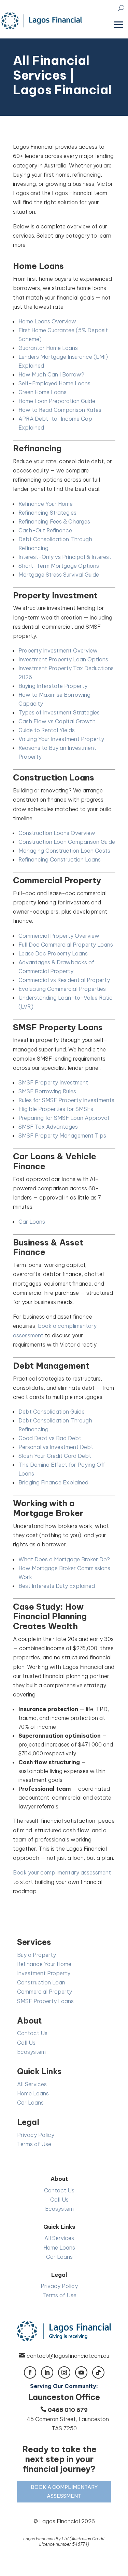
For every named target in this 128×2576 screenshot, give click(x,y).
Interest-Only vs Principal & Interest (65, 557)
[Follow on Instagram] (64, 2372)
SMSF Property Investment (53, 1082)
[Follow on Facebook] (30, 2372)
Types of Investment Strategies (59, 712)
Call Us (26, 2043)
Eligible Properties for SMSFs (56, 1109)
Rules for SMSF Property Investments (66, 1100)
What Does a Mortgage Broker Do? (64, 1559)
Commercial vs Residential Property (64, 980)
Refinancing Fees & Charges (54, 521)
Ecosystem (31, 2052)
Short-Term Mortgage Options (59, 566)
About (30, 2021)
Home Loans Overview (47, 321)
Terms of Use (34, 2144)
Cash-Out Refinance (45, 530)
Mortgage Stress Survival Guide (59, 575)
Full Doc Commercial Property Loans (66, 945)
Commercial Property (45, 1992)
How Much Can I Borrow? (51, 374)
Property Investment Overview (58, 650)
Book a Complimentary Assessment (64, 2491)
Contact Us (32, 2033)
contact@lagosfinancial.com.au (68, 2356)
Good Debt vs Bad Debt (50, 1438)
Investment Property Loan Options (63, 659)
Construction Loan (41, 1982)
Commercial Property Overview (59, 936)
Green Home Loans (42, 392)
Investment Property (44, 1973)
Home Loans (33, 2093)
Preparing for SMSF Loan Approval (64, 1118)
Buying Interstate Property (53, 686)
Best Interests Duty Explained (57, 1586)
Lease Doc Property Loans (53, 953)
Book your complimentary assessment (62, 1872)
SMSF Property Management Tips (62, 1136)
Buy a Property (37, 1955)
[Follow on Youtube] (81, 2372)
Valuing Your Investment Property (61, 739)
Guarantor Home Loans (48, 348)
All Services (32, 2084)
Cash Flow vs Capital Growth (57, 721)
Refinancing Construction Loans (60, 859)
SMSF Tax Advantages (48, 1127)
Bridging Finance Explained (53, 1482)
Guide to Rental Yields (47, 730)
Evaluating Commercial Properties (62, 989)
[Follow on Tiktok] (98, 2372)
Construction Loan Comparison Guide (67, 842)
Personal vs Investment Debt (56, 1447)
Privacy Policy (36, 2135)
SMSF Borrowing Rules (47, 1091)
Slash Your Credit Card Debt (55, 1456)
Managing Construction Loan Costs (64, 851)
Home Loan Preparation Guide (57, 401)
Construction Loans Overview (57, 833)
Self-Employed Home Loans (54, 383)
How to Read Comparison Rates (60, 410)
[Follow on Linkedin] (47, 2372)
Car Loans (32, 1222)
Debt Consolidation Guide (52, 1412)
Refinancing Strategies (47, 513)
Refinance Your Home (46, 504)
